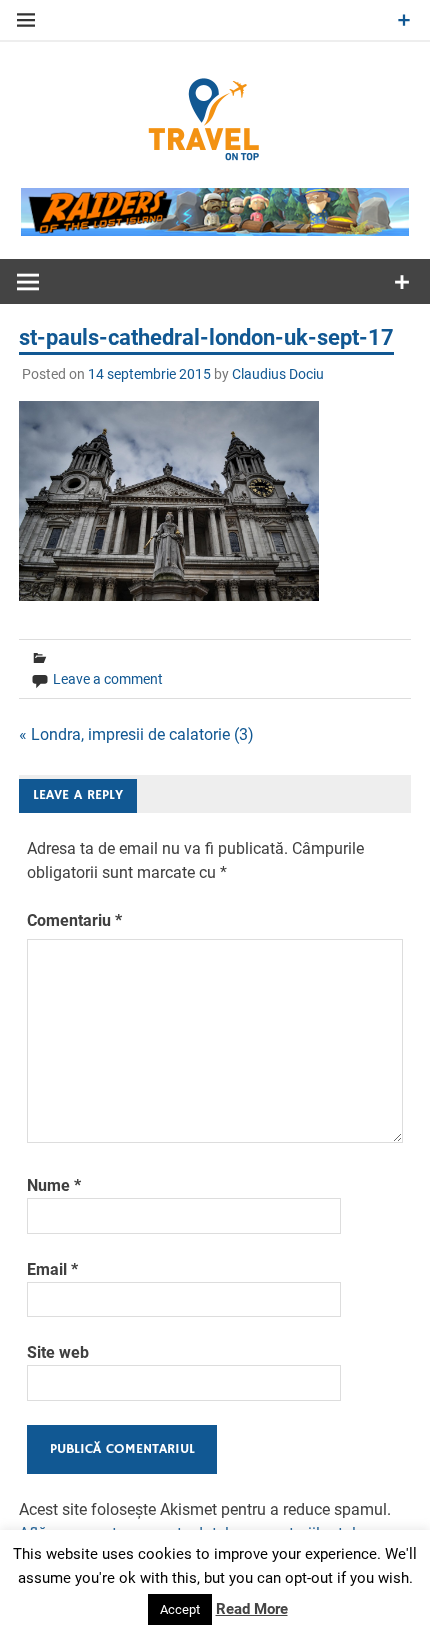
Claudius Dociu (278, 374)
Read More (252, 1609)
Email (52, 1269)
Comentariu (74, 920)
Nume (54, 1185)
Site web (58, 1352)
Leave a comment (108, 679)
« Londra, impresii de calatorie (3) (136, 734)
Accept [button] (180, 1609)
